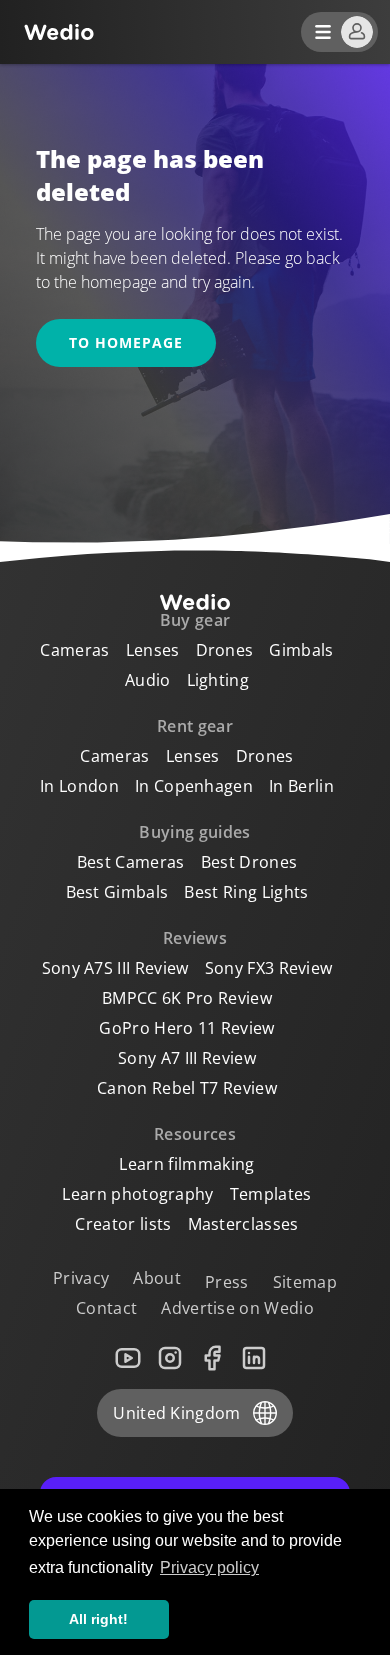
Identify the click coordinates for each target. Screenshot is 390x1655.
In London (79, 786)
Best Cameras (131, 862)
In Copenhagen (194, 786)
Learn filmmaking (186, 1164)
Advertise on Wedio (237, 1308)
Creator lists (123, 1224)
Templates (271, 1194)
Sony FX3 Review (269, 968)
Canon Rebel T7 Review (187, 1088)
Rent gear (195, 726)
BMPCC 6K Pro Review (187, 998)
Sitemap (305, 1282)
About (157, 1278)
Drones (225, 650)
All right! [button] (98, 1619)
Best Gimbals (117, 892)
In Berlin (301, 786)
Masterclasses (243, 1224)
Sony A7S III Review (115, 968)
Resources (195, 1134)
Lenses (153, 650)
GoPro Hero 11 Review (186, 1028)
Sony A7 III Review (187, 1058)
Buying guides (194, 832)
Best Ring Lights (246, 892)
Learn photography (137, 1194)
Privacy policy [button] (209, 1567)
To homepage (126, 342)
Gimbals (301, 650)
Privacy (81, 1278)
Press (227, 1282)
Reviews (195, 938)
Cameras (74, 650)
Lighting (218, 680)
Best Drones (249, 862)
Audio (148, 680)
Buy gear (195, 620)
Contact (106, 1308)
